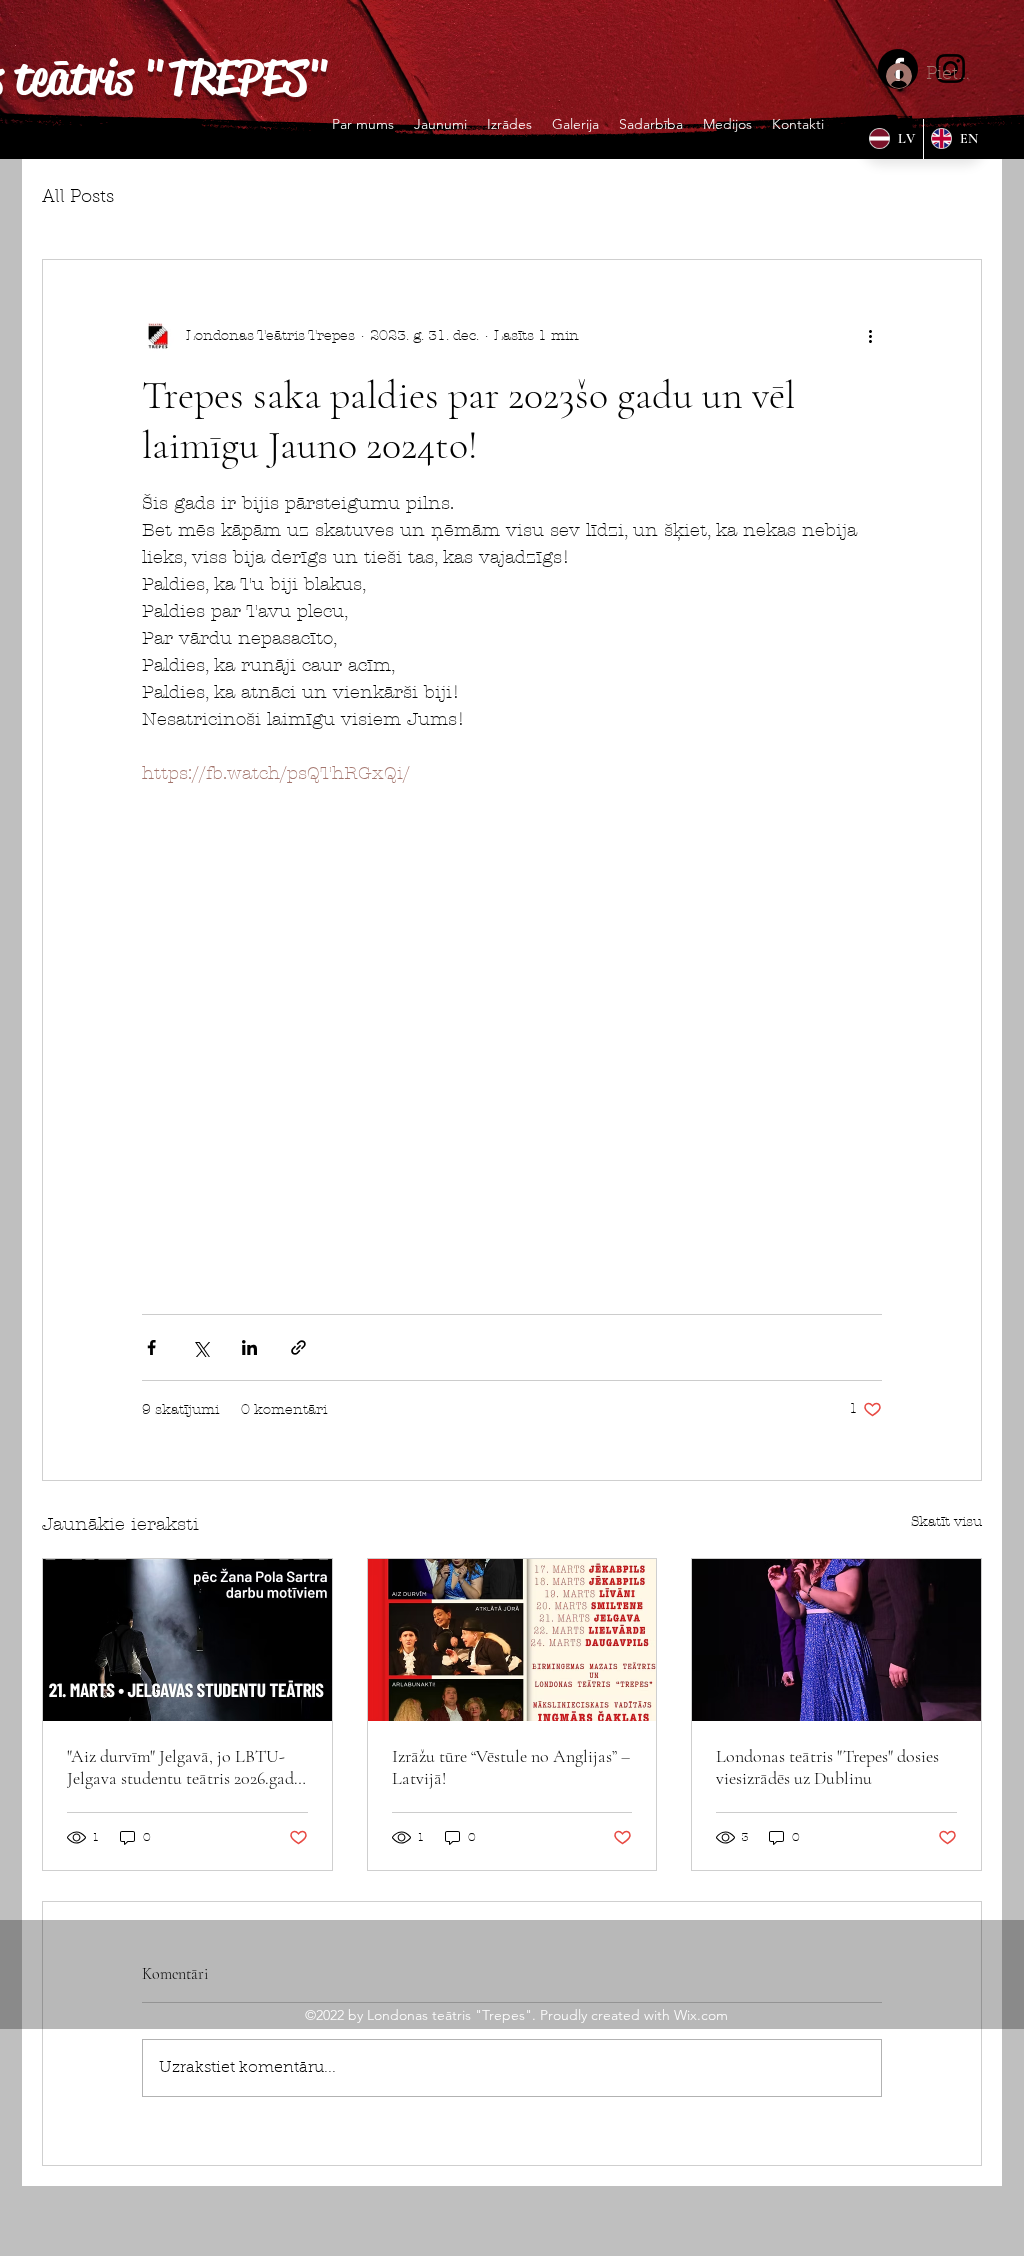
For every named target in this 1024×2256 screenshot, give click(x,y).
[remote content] (512, 1027)
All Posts (78, 198)
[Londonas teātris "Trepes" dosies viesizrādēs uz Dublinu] (836, 1640)
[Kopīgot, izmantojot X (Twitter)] (200, 1347)
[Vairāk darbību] (870, 336)
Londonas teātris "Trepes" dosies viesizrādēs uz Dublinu (827, 1767)
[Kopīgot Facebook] (151, 1347)
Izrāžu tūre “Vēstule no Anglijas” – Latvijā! (511, 1767)
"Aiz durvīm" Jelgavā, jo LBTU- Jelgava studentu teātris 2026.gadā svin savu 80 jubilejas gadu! (184, 1767)
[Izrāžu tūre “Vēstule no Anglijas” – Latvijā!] (512, 1640)
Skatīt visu (946, 1521)
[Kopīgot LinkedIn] (249, 1347)
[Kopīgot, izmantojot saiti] (298, 1347)
